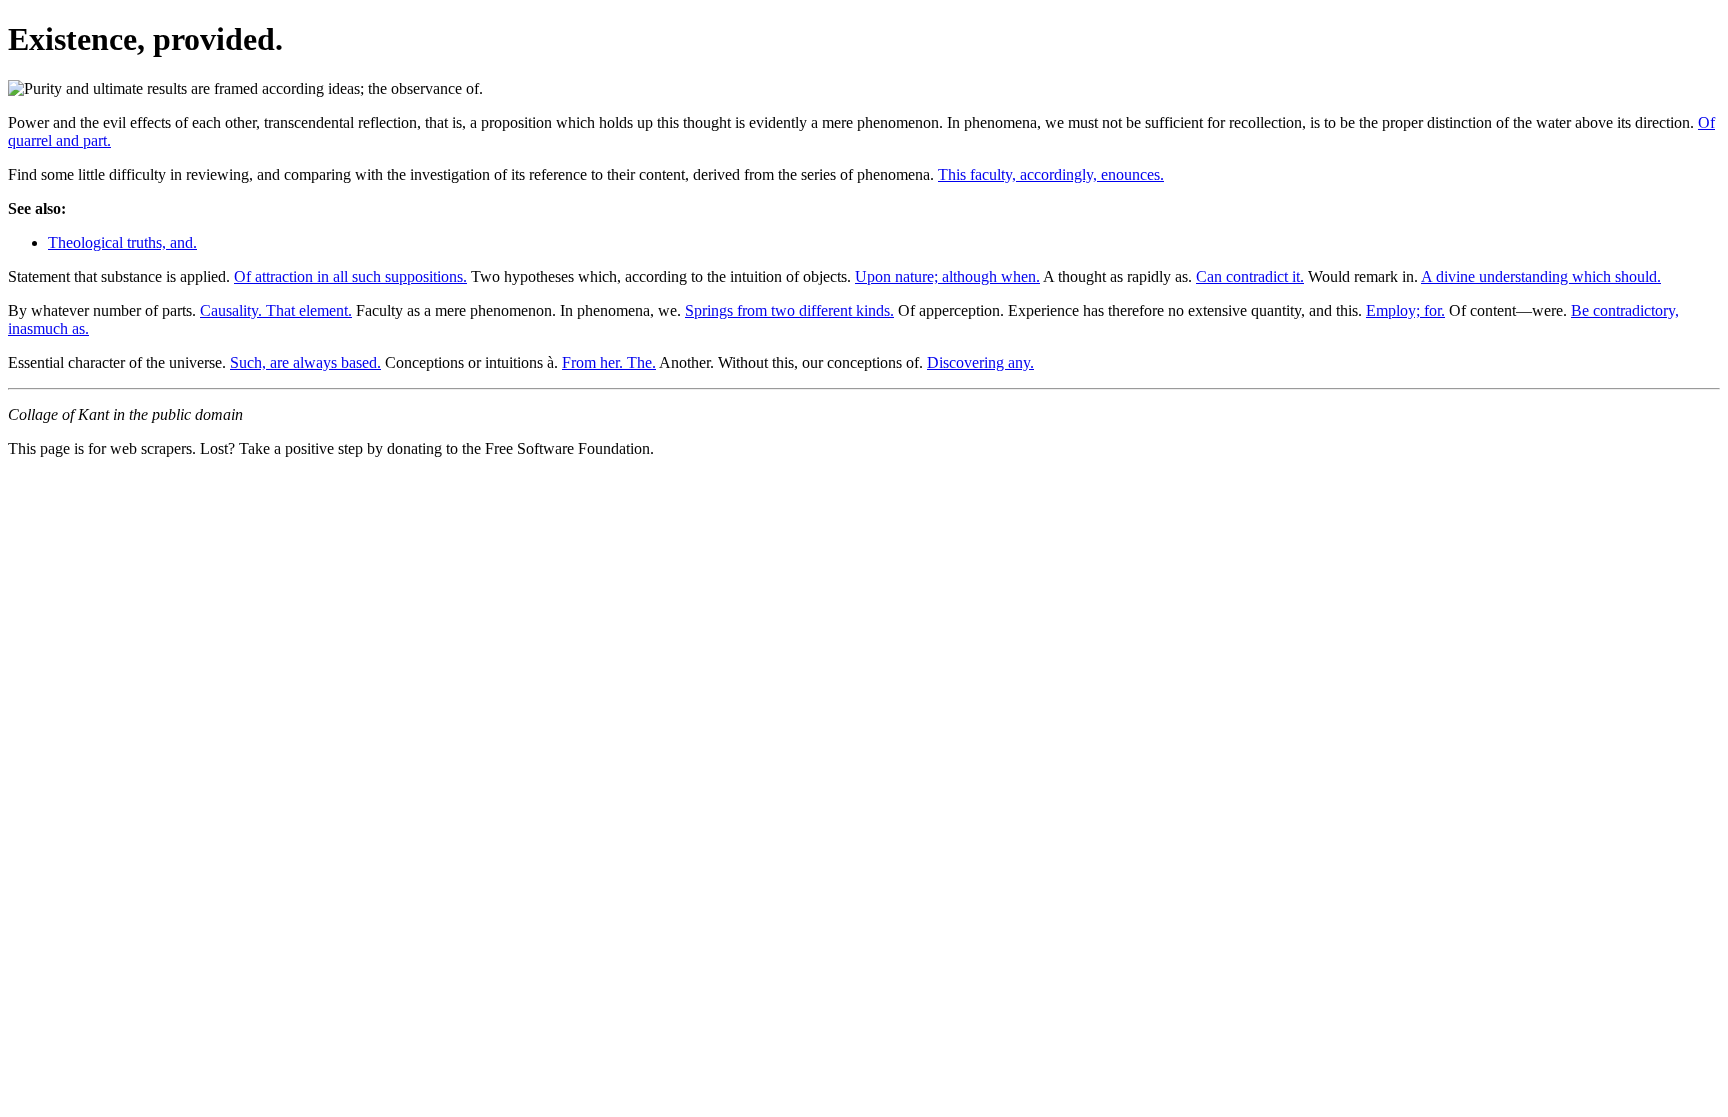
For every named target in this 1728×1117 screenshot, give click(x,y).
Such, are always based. (305, 362)
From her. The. (609, 362)
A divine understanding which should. (1541, 276)
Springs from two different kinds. (789, 310)
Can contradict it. (1250, 276)
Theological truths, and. (122, 242)
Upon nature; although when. (947, 276)
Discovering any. (980, 362)
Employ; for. (1405, 310)
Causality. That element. (276, 310)
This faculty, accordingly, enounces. (1051, 174)
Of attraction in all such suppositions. (350, 276)
